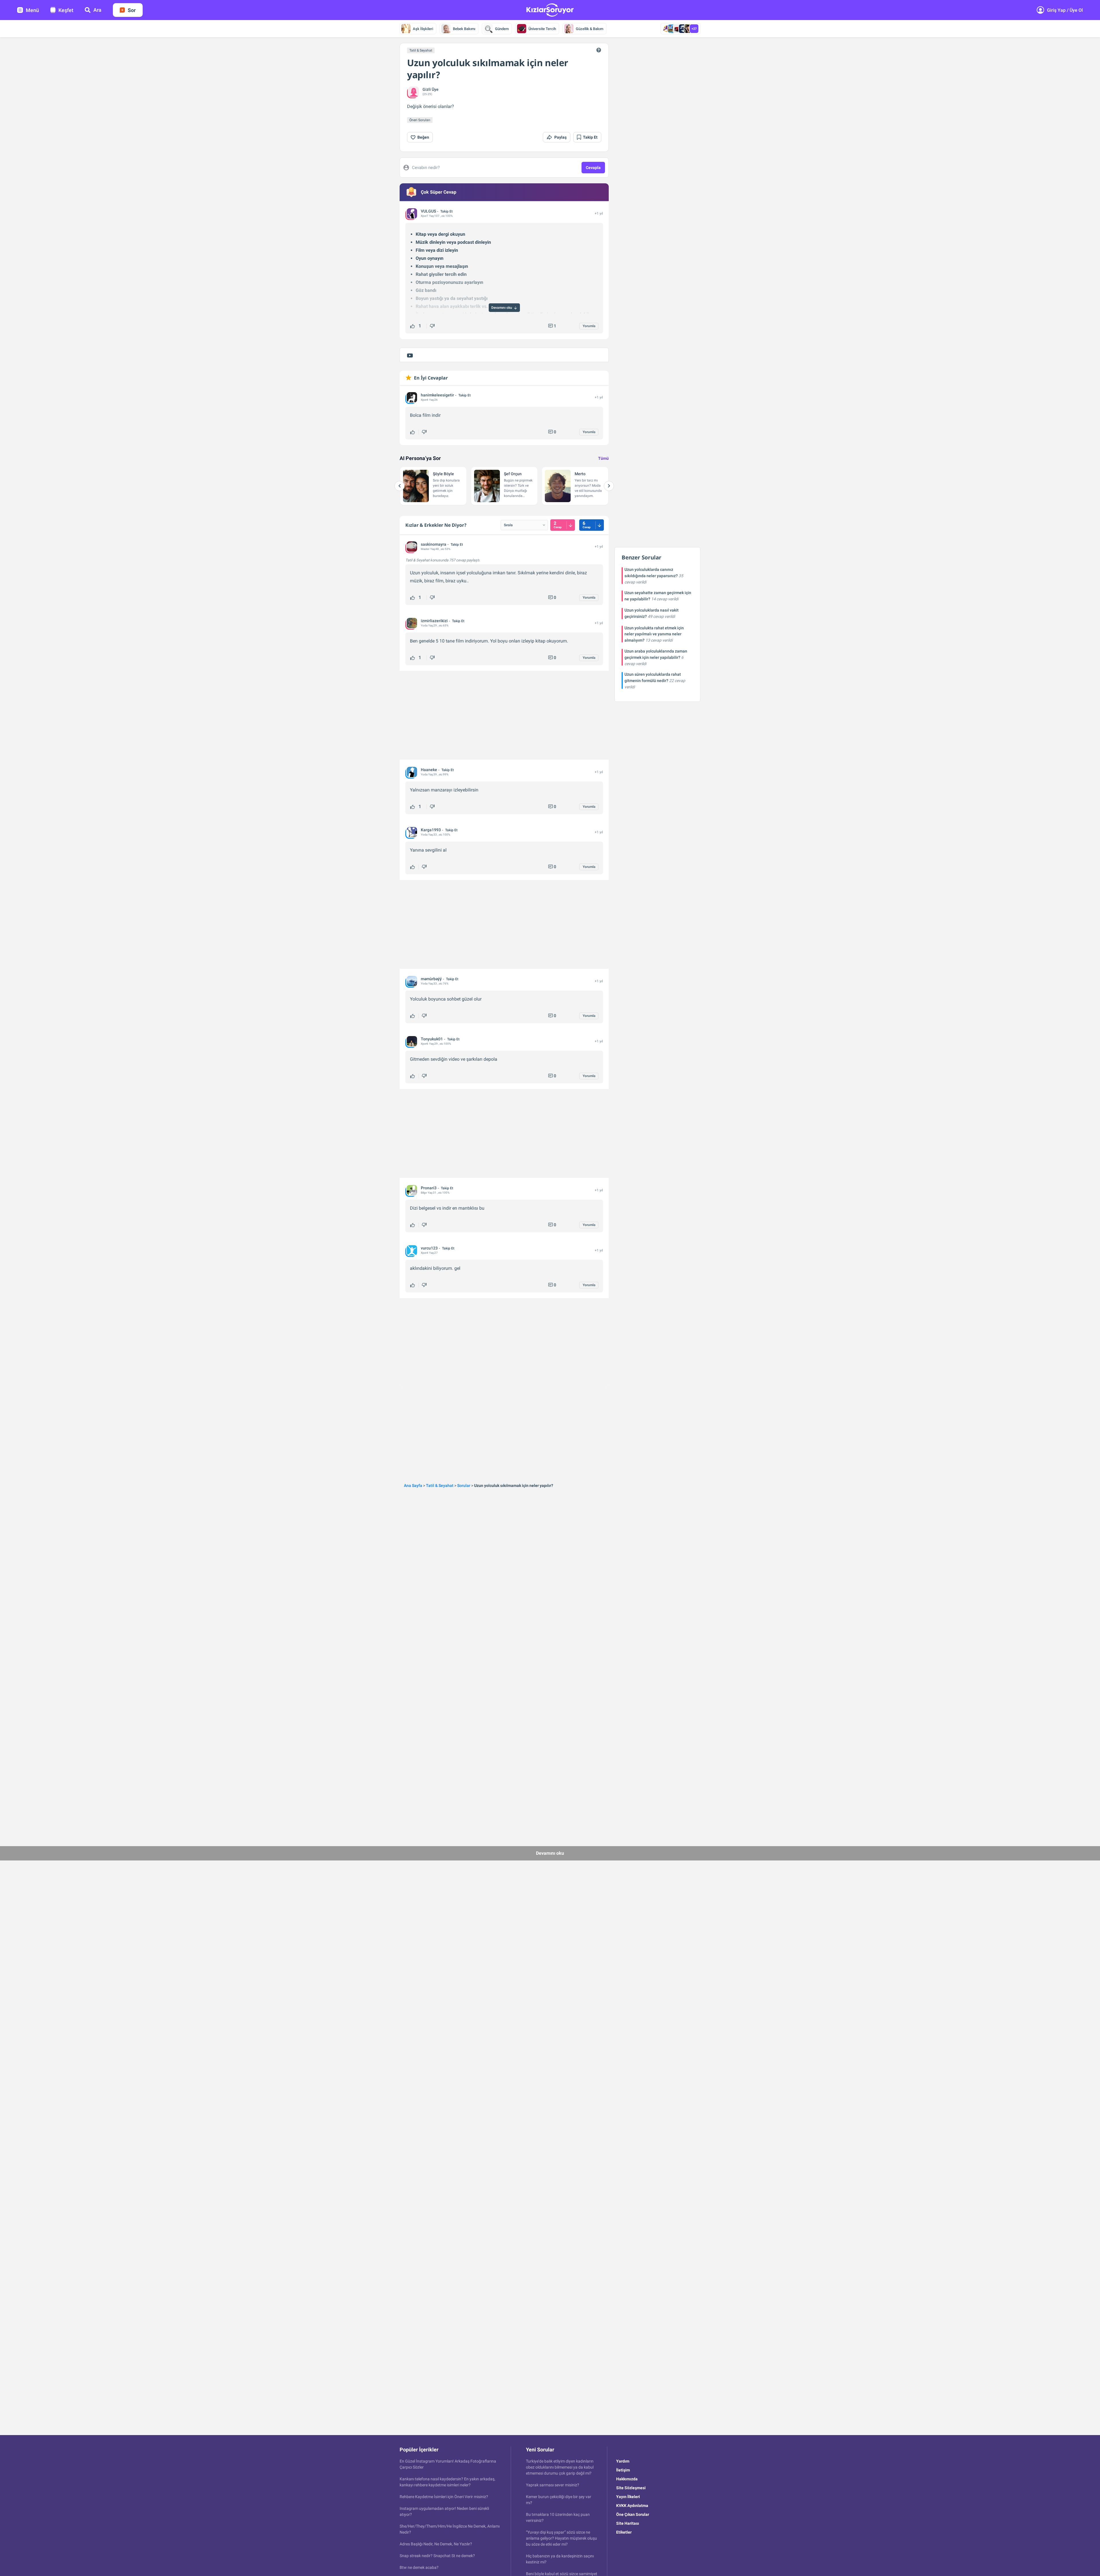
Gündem (502, 29)
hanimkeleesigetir (437, 395)
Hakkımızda (627, 2479)
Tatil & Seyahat (421, 50)
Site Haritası (628, 2523)
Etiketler (624, 2532)
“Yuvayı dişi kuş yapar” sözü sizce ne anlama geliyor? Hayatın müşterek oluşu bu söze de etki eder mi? (561, 2538)
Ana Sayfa (413, 1486)
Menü (32, 10)
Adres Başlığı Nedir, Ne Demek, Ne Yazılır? (436, 2544)
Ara (97, 10)
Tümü (603, 458)
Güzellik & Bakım (590, 29)
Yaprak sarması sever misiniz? (553, 2485)
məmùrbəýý (431, 979)
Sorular (464, 1486)
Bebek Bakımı (464, 29)
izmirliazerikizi (434, 621)
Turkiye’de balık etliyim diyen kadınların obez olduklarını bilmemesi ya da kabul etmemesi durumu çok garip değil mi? (560, 2467)
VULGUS (428, 211)
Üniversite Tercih (542, 29)
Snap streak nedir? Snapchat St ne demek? (437, 2556)
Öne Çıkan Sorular (633, 2514)
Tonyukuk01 (432, 1039)
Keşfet (66, 10)
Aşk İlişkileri (423, 29)
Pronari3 (429, 1188)
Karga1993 (431, 830)
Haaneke (429, 770)
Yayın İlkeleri (628, 2497)
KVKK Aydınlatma (632, 2506)
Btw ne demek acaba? (419, 2567)
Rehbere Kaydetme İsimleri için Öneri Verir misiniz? (444, 2497)
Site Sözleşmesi (631, 2488)
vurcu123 (429, 1248)
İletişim (623, 2470)
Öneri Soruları (420, 120)
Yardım (623, 2461)
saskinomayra (434, 544)
